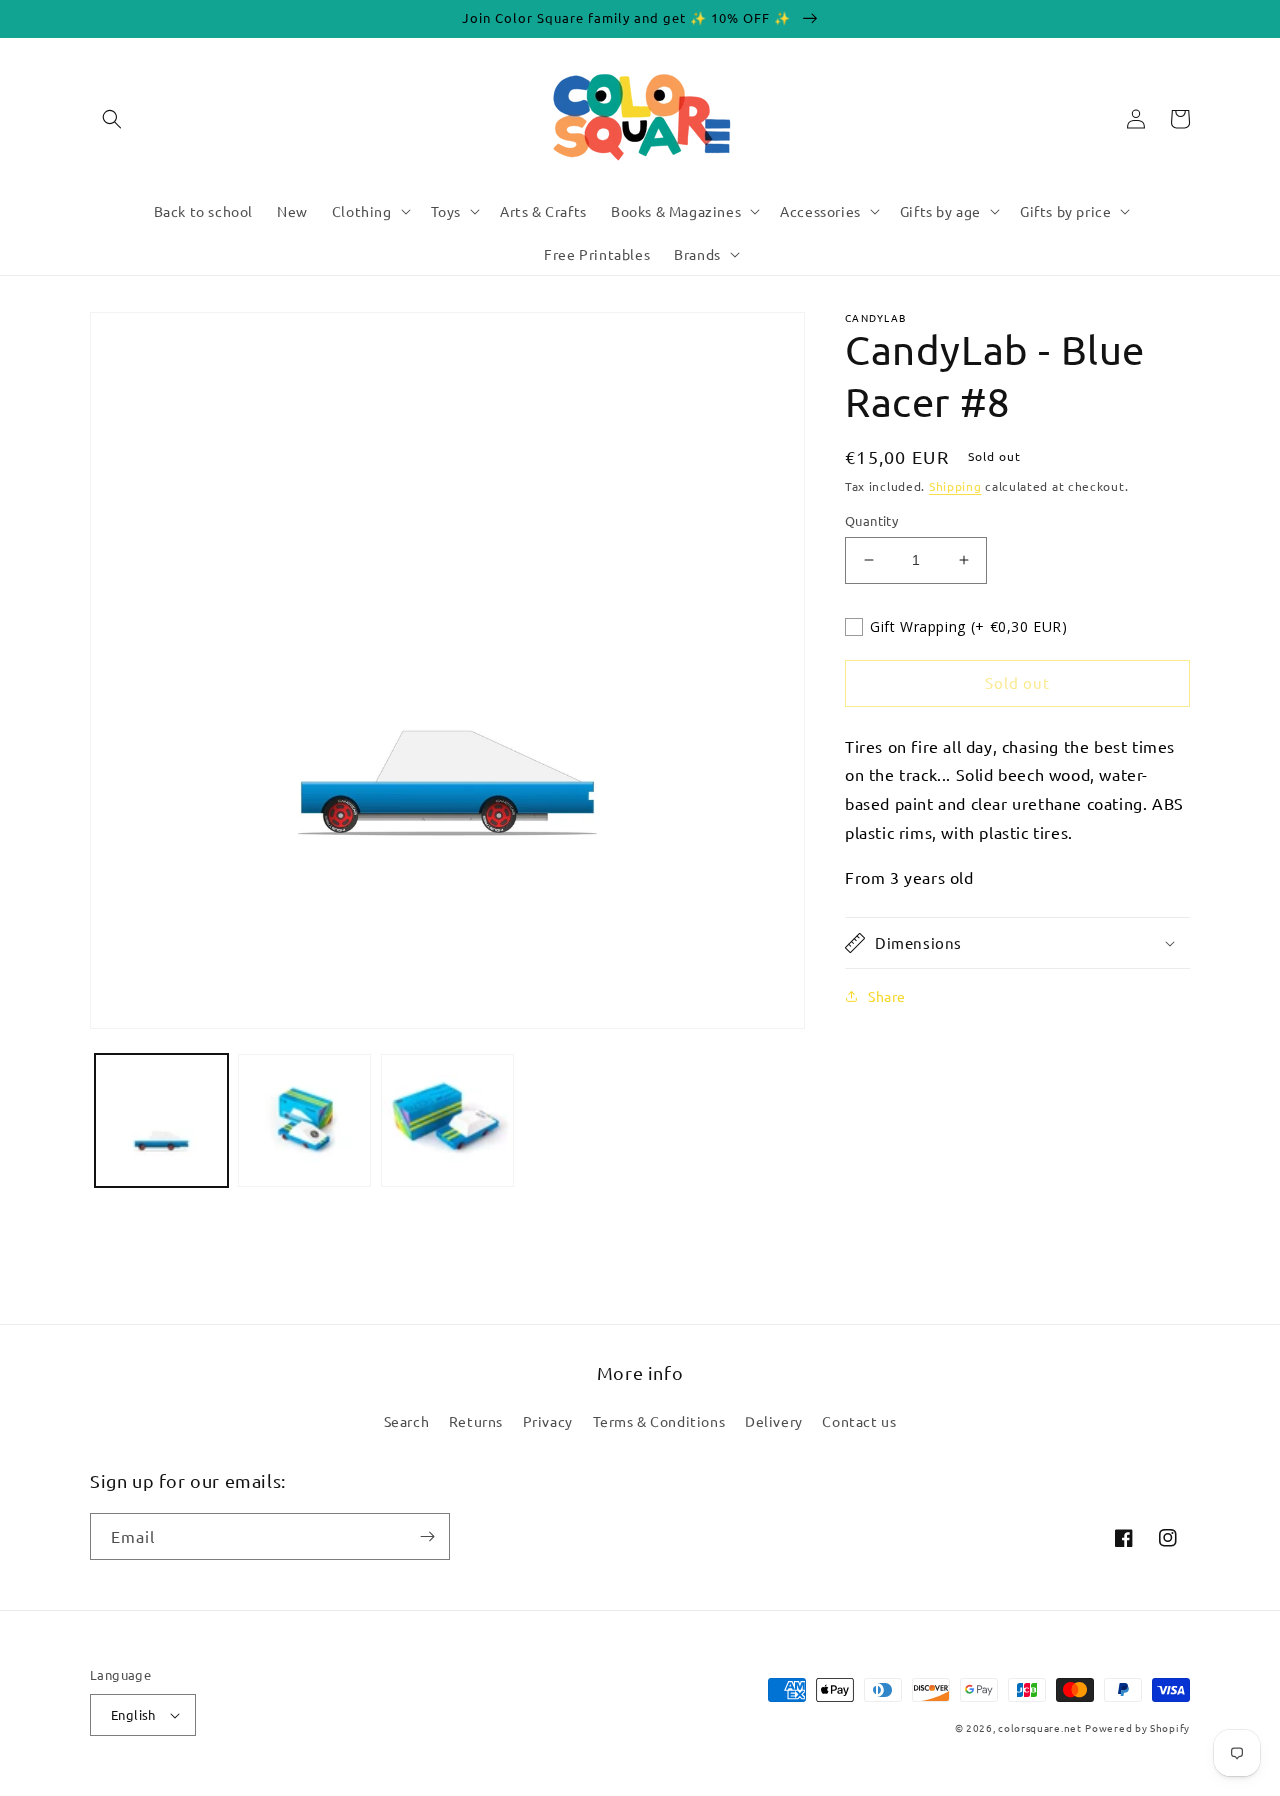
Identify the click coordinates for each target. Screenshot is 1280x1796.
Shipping (955, 486)
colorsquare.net (1040, 1727)
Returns (476, 1421)
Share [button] (887, 996)
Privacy (548, 1421)
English (133, 1714)
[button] (112, 119)
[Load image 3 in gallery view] (447, 1120)
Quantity (871, 520)
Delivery (774, 1421)
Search (407, 1421)
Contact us (859, 1421)
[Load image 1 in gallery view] (161, 1120)
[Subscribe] (427, 1536)
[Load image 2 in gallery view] (304, 1120)
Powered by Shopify (1137, 1727)
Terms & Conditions (659, 1421)
